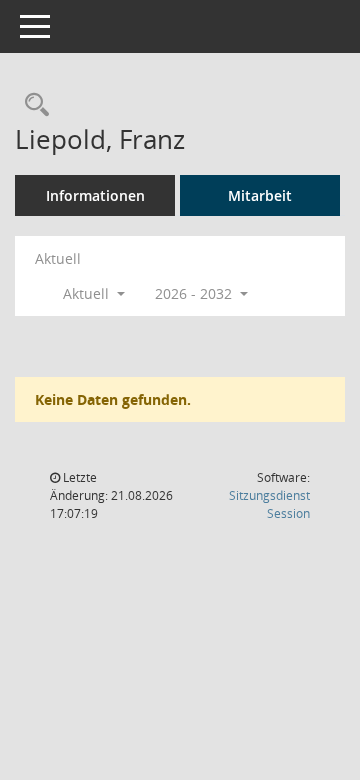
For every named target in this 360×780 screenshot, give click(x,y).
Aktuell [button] (88, 293)
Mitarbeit (260, 195)
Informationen (95, 195)
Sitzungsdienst (269, 504)
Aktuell (58, 258)
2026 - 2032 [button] (195, 293)
